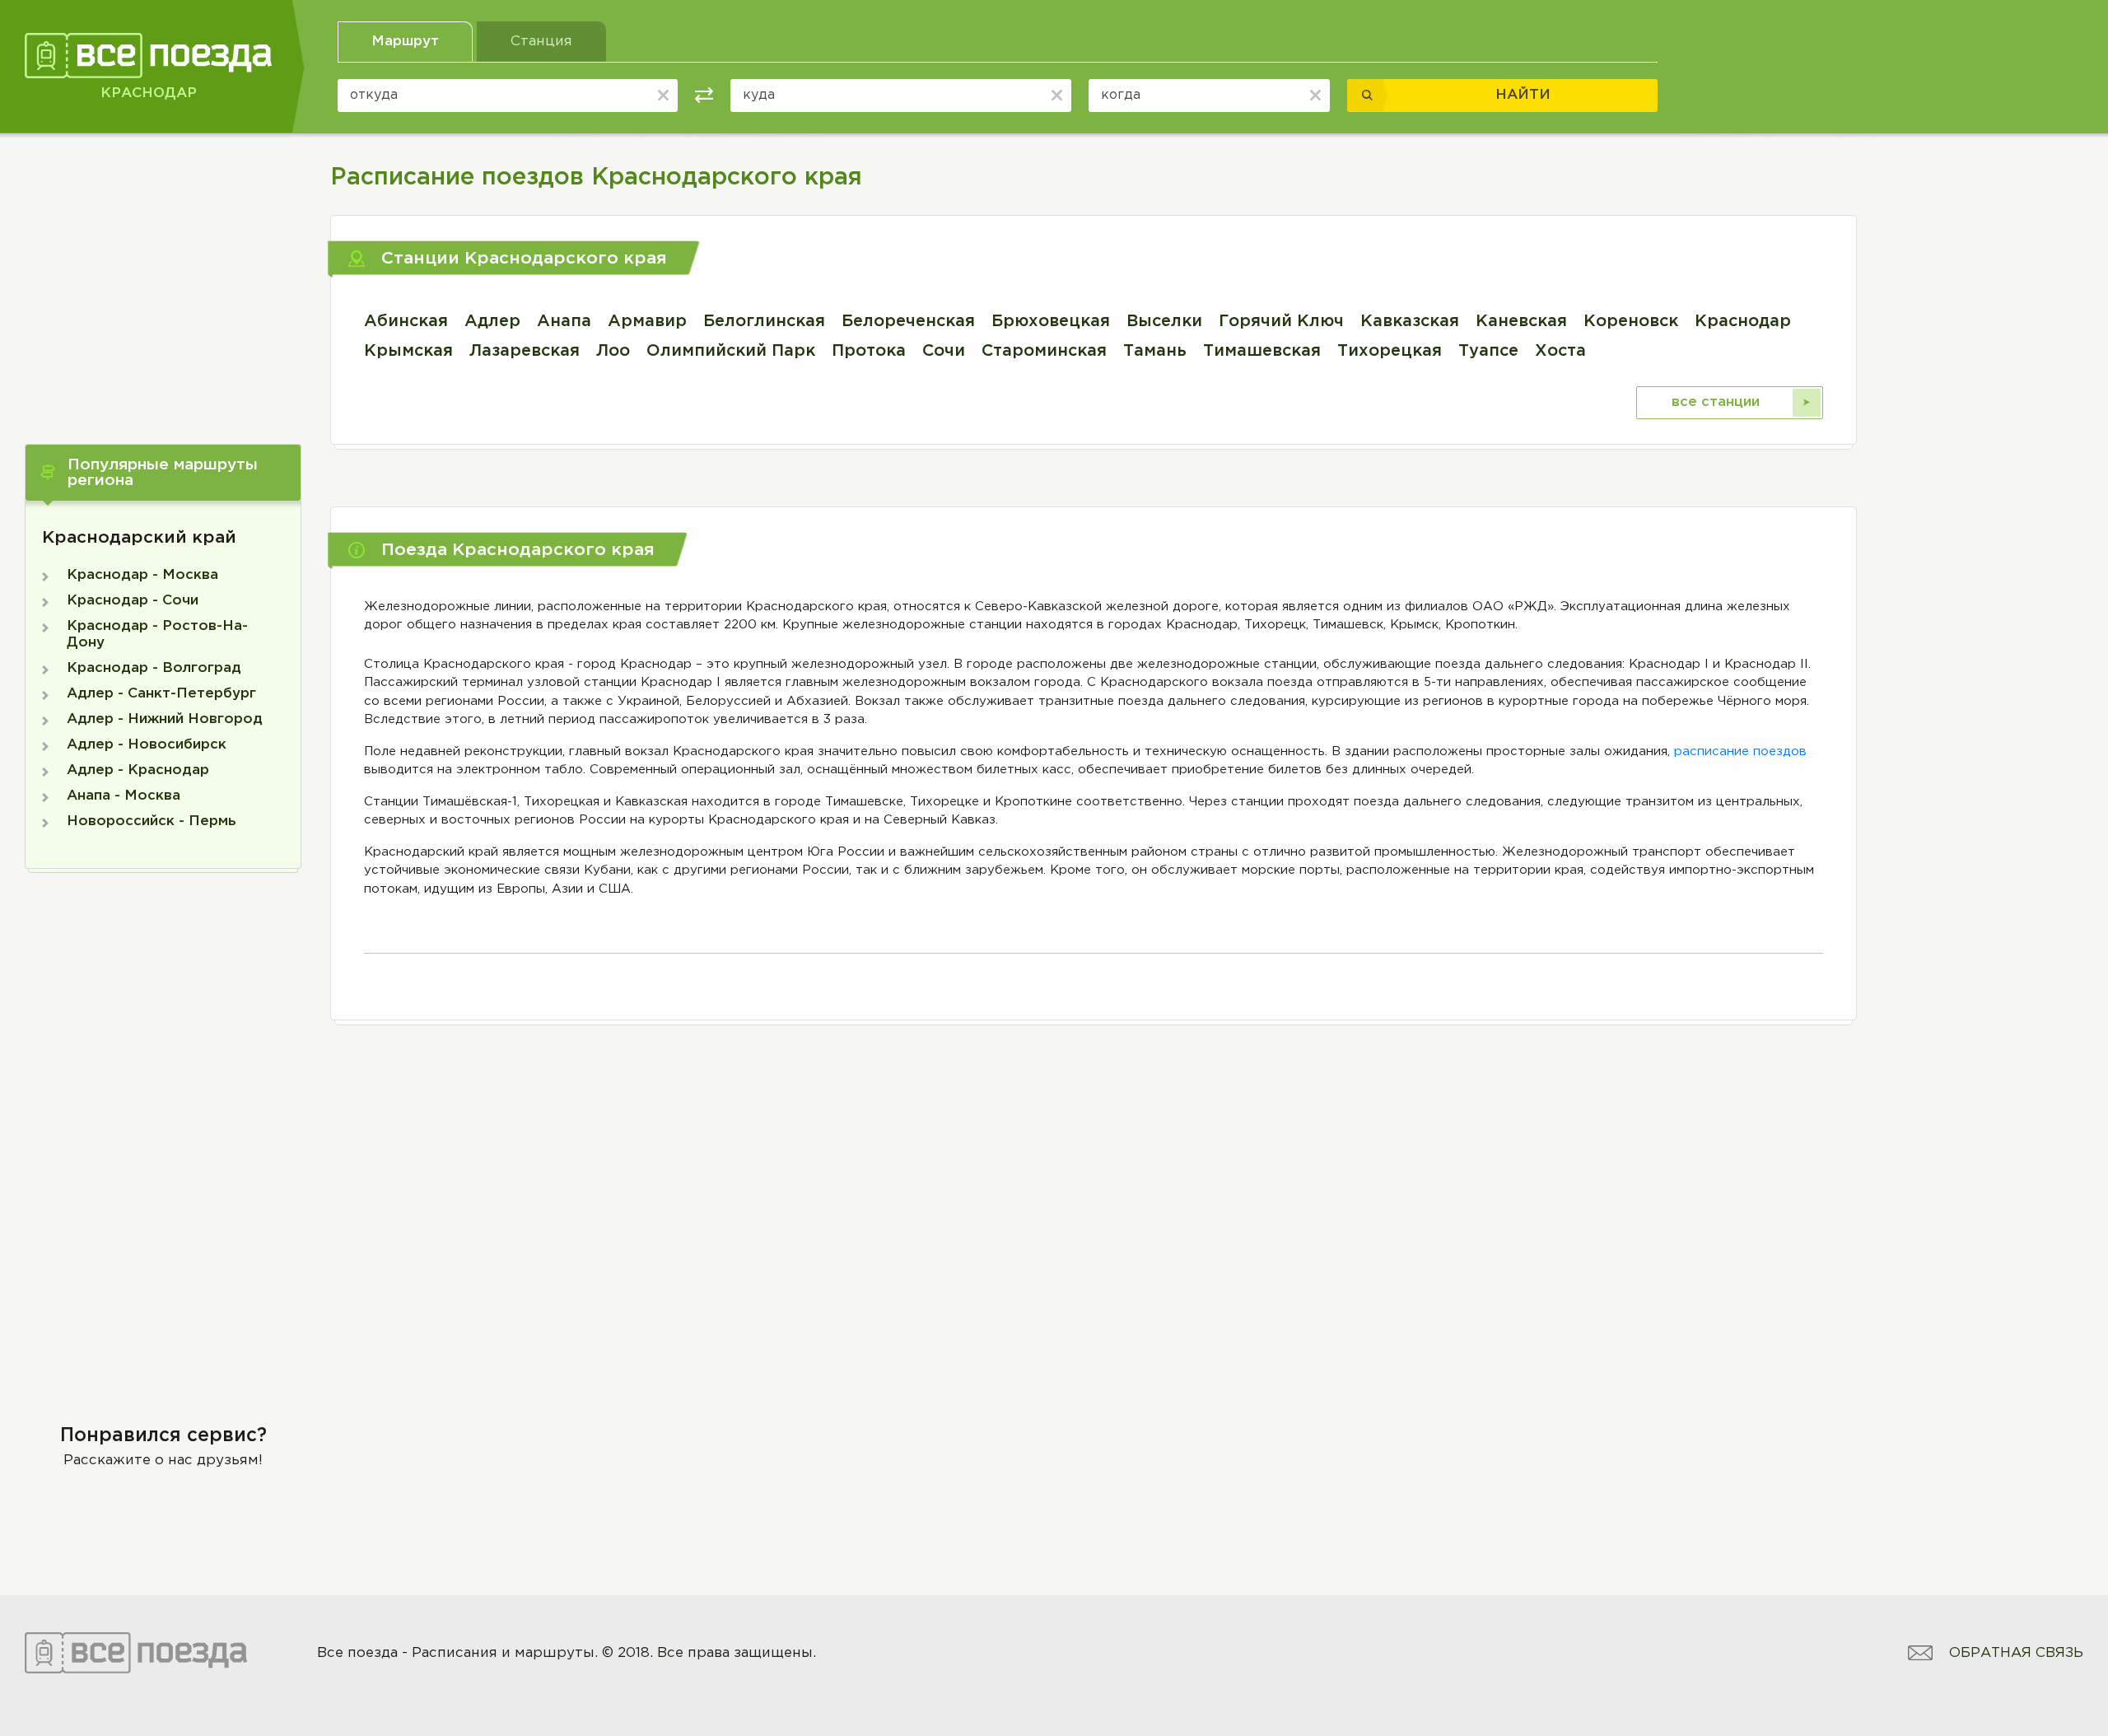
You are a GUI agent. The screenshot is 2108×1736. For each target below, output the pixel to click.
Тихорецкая (1390, 351)
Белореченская (908, 321)
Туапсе (1488, 351)
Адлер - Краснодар (138, 770)
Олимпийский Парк (731, 351)
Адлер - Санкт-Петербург (161, 694)
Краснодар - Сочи (133, 601)
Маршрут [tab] (405, 42)
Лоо (613, 351)
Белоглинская (764, 321)
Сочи (944, 351)
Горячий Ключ (1281, 321)
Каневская (1521, 321)
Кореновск (1631, 321)
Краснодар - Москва (142, 575)
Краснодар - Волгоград (154, 668)
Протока (869, 351)
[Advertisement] (163, 273)
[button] (163, 473)
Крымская (408, 351)
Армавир (647, 321)
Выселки (1164, 321)
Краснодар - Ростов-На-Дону (157, 635)
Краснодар (1743, 321)
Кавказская (1410, 321)
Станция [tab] (541, 42)
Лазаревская (525, 351)
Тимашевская (1262, 351)
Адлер (492, 321)
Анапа (564, 321)
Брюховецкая (1051, 321)
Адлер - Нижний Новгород (165, 719)
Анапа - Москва (124, 796)
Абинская (406, 321)
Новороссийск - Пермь (152, 821)
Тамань (1155, 351)
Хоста (1560, 351)
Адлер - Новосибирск (147, 745)
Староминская (1044, 351)
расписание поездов (1740, 751)
